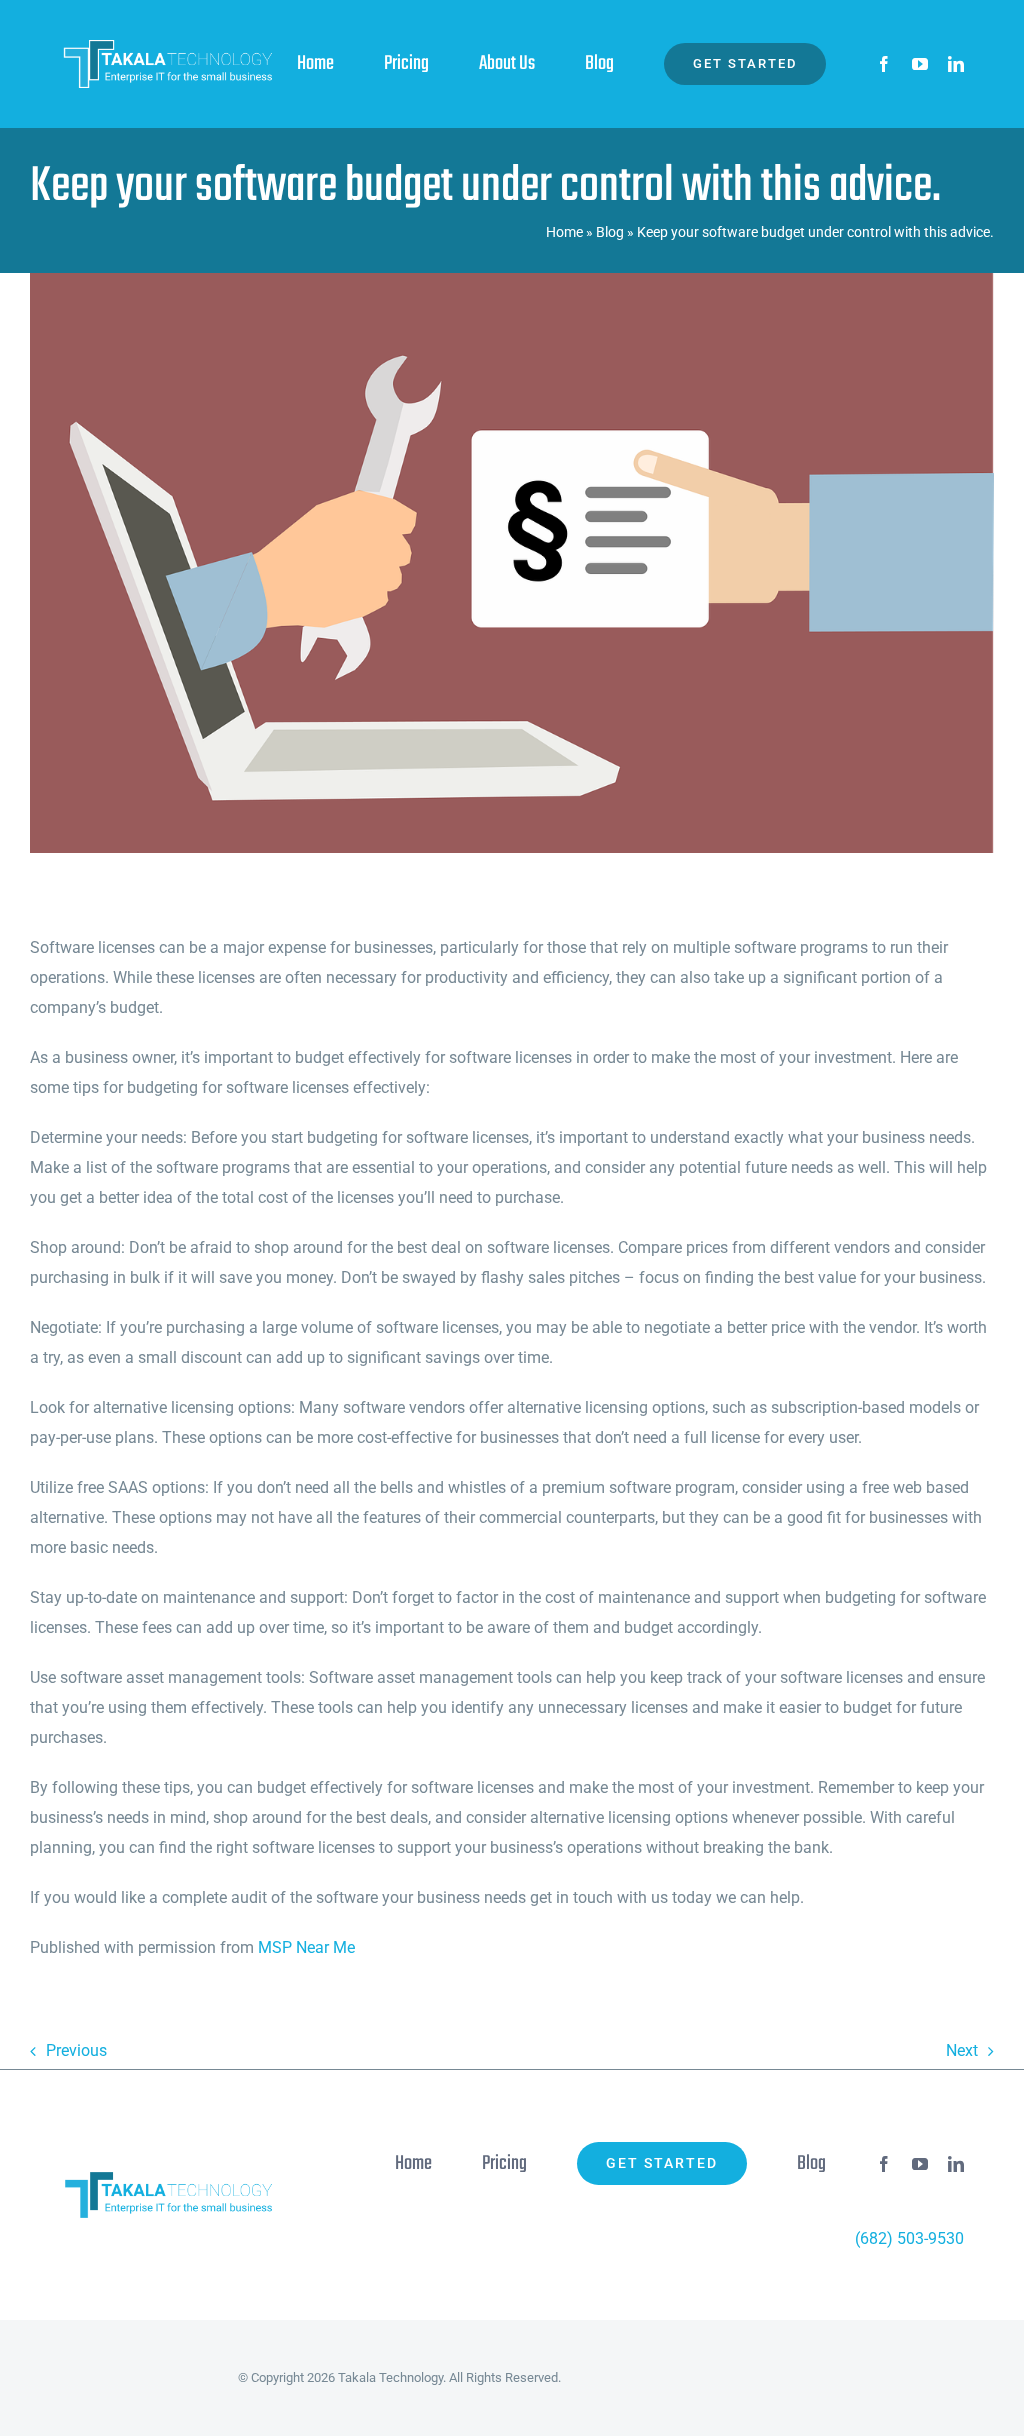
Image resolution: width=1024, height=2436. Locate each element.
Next (962, 2050)
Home (564, 232)
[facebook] (884, 64)
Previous (76, 2050)
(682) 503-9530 (909, 2238)
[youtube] (920, 64)
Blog (610, 232)
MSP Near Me (306, 1947)
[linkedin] (956, 64)
